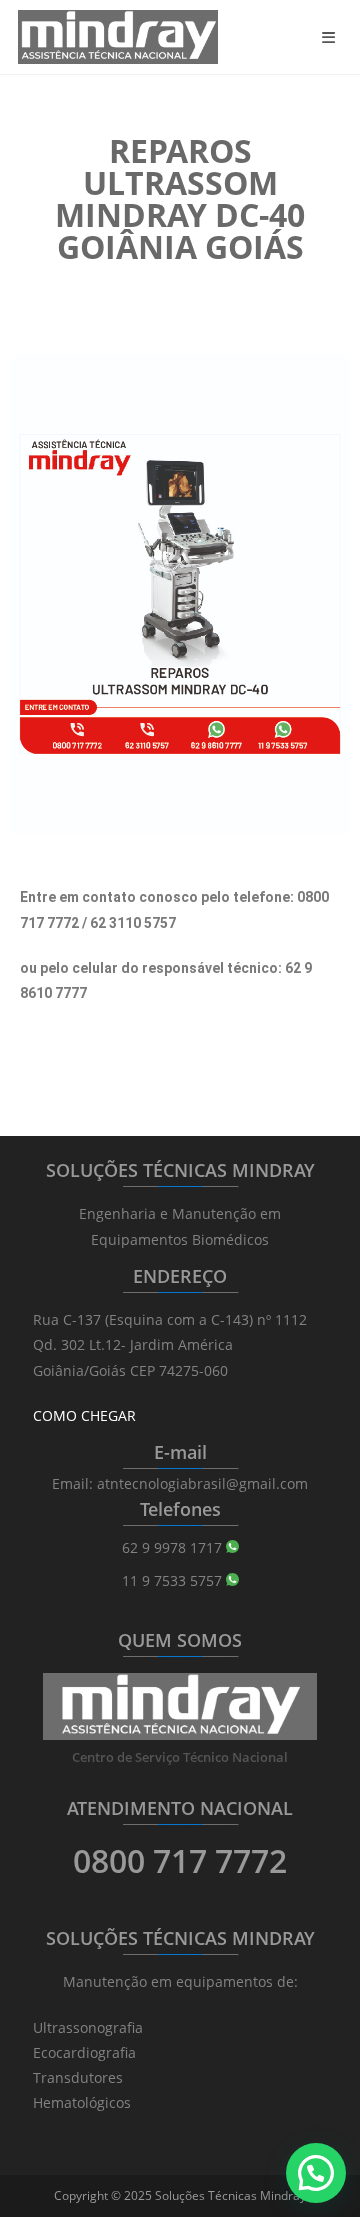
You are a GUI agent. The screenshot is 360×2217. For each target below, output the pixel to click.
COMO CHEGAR (84, 1415)
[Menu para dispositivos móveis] (332, 37)
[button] (316, 2173)
